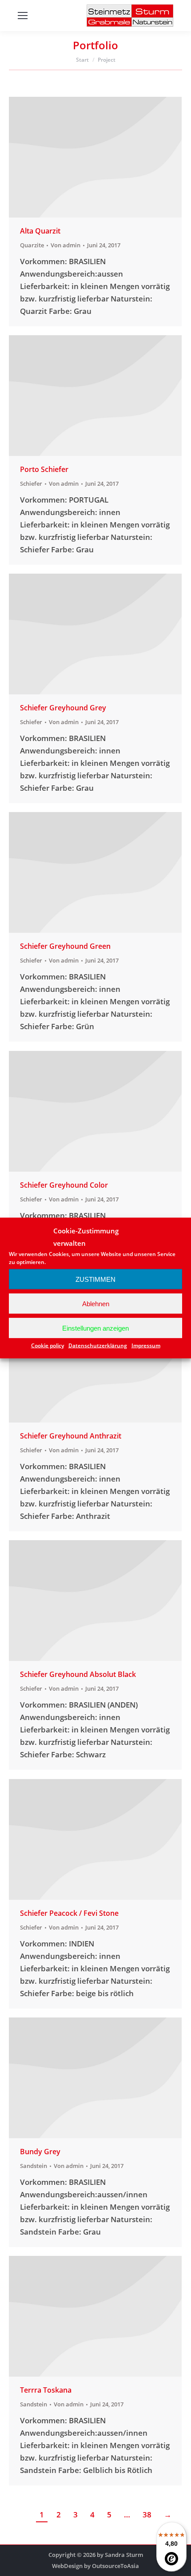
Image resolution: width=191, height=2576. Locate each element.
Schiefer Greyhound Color (64, 1185)
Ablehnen (96, 1303)
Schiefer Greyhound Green (65, 946)
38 (147, 2515)
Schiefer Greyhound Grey (63, 708)
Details (95, 157)
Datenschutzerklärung (98, 1345)
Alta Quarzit (40, 231)
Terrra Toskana (46, 2390)
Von (66, 245)
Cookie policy (48, 1345)
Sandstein (34, 2166)
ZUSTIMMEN (95, 1279)
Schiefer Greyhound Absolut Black (78, 1674)
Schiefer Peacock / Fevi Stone (69, 1913)
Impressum (146, 1345)
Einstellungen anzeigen (95, 1328)
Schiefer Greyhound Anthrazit (71, 1436)
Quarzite (32, 245)
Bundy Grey (40, 2152)
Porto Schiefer (44, 469)
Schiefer (31, 483)
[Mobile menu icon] (23, 16)
